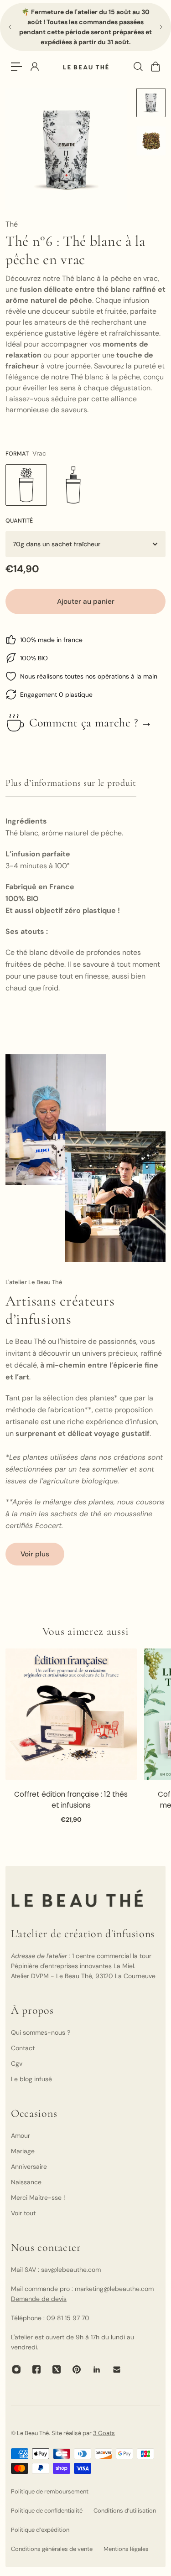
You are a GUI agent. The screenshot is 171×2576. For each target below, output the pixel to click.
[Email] (117, 2369)
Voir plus (35, 1554)
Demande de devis (39, 2299)
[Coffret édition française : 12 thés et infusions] (71, 1714)
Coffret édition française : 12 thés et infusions (71, 1800)
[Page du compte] (34, 67)
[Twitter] (57, 2369)
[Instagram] (16, 2369)
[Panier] (155, 67)
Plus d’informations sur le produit (71, 783)
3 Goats (104, 2433)
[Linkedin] (97, 2369)
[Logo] (86, 67)
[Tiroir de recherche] (138, 67)
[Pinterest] (77, 2369)
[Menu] (16, 67)
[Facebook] (36, 2369)
